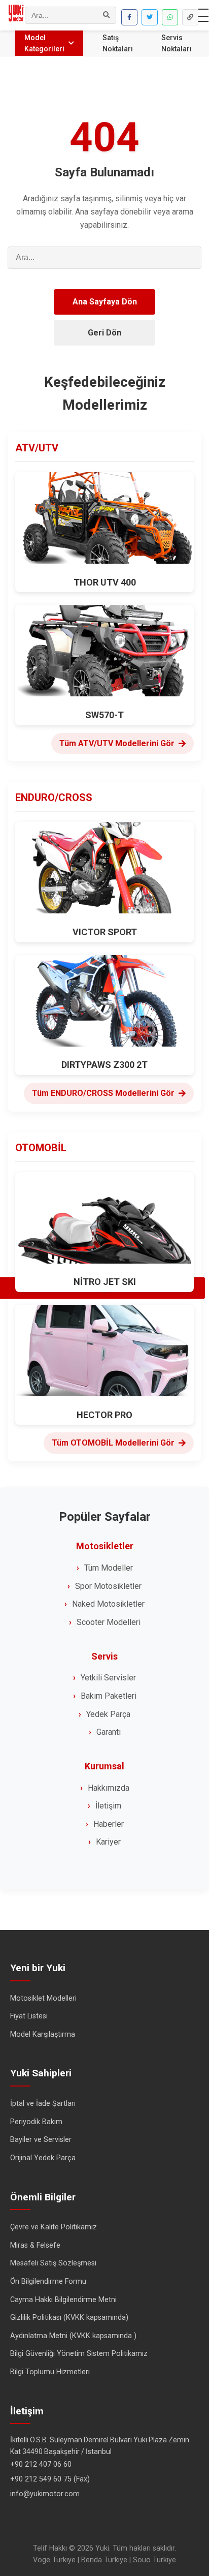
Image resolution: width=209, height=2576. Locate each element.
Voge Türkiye (54, 2560)
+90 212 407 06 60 (41, 2464)
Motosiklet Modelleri (43, 1998)
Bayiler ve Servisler (41, 2140)
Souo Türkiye (154, 2560)
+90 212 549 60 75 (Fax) (50, 2479)
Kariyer (108, 1842)
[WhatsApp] (170, 17)
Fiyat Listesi (29, 2016)
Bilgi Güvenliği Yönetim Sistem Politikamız (79, 2354)
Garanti (109, 1732)
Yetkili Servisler (108, 1678)
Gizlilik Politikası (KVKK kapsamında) (69, 2318)
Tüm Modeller (109, 1568)
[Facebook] (129, 17)
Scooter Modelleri (109, 1622)
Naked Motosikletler (108, 1604)
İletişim (108, 1806)
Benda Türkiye (104, 2560)
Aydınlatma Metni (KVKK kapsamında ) (73, 2336)
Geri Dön (104, 333)
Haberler (109, 1824)
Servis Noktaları (177, 43)
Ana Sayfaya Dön (105, 302)
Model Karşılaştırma (43, 2034)
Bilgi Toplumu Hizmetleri (50, 2372)
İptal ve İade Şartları (43, 2104)
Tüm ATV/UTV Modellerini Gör (117, 743)
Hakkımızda (109, 1788)
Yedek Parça (108, 1714)
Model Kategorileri (44, 43)
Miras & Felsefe (35, 2245)
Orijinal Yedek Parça (43, 2158)
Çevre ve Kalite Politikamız (54, 2227)
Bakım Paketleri (109, 1696)
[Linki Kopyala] (190, 17)
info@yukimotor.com (45, 2494)
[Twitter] (150, 17)
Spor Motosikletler (108, 1586)
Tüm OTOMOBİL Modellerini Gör (113, 1443)
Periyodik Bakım (36, 2122)
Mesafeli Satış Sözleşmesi (53, 2263)
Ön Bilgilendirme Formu (48, 2281)
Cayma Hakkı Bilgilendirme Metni (63, 2300)
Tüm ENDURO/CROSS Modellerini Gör (103, 1093)
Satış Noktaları (118, 43)
